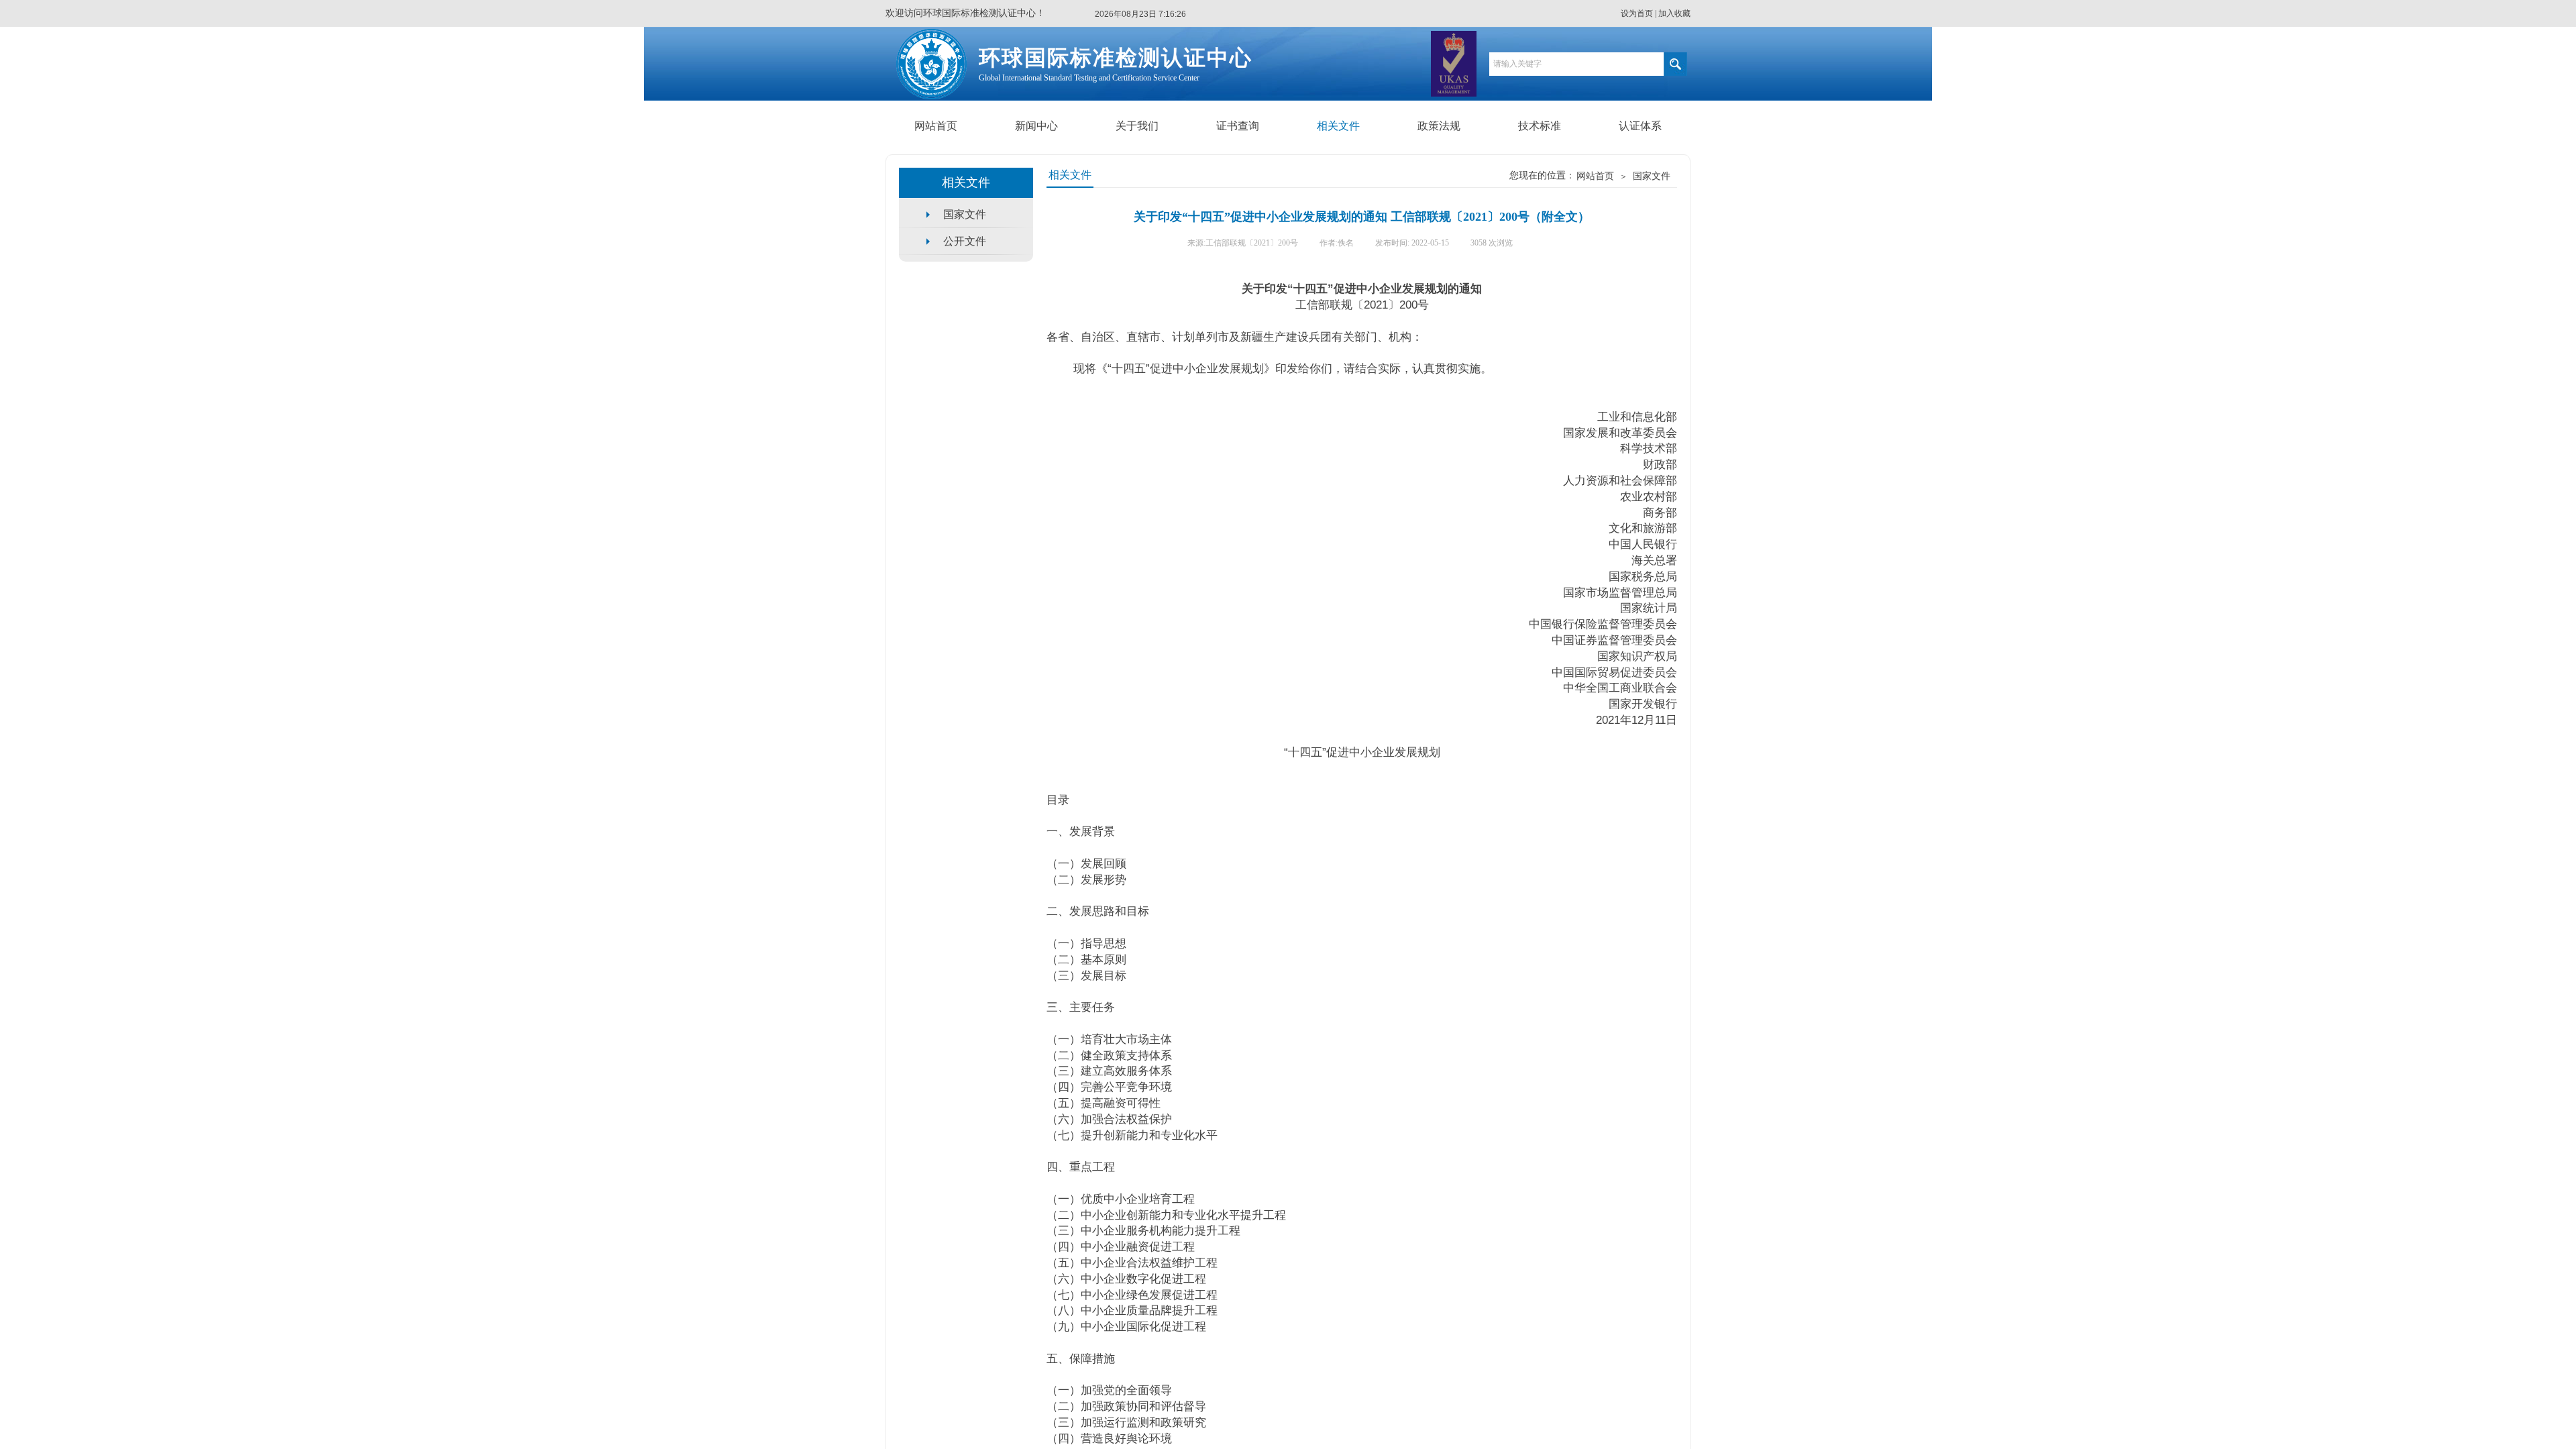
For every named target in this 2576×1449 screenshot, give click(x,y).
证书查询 (1238, 126)
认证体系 (1640, 126)
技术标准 (1540, 126)
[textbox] (1576, 64)
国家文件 (1652, 176)
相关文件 (1338, 126)
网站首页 (936, 126)
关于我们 (1137, 126)
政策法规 (1439, 126)
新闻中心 (1036, 126)
